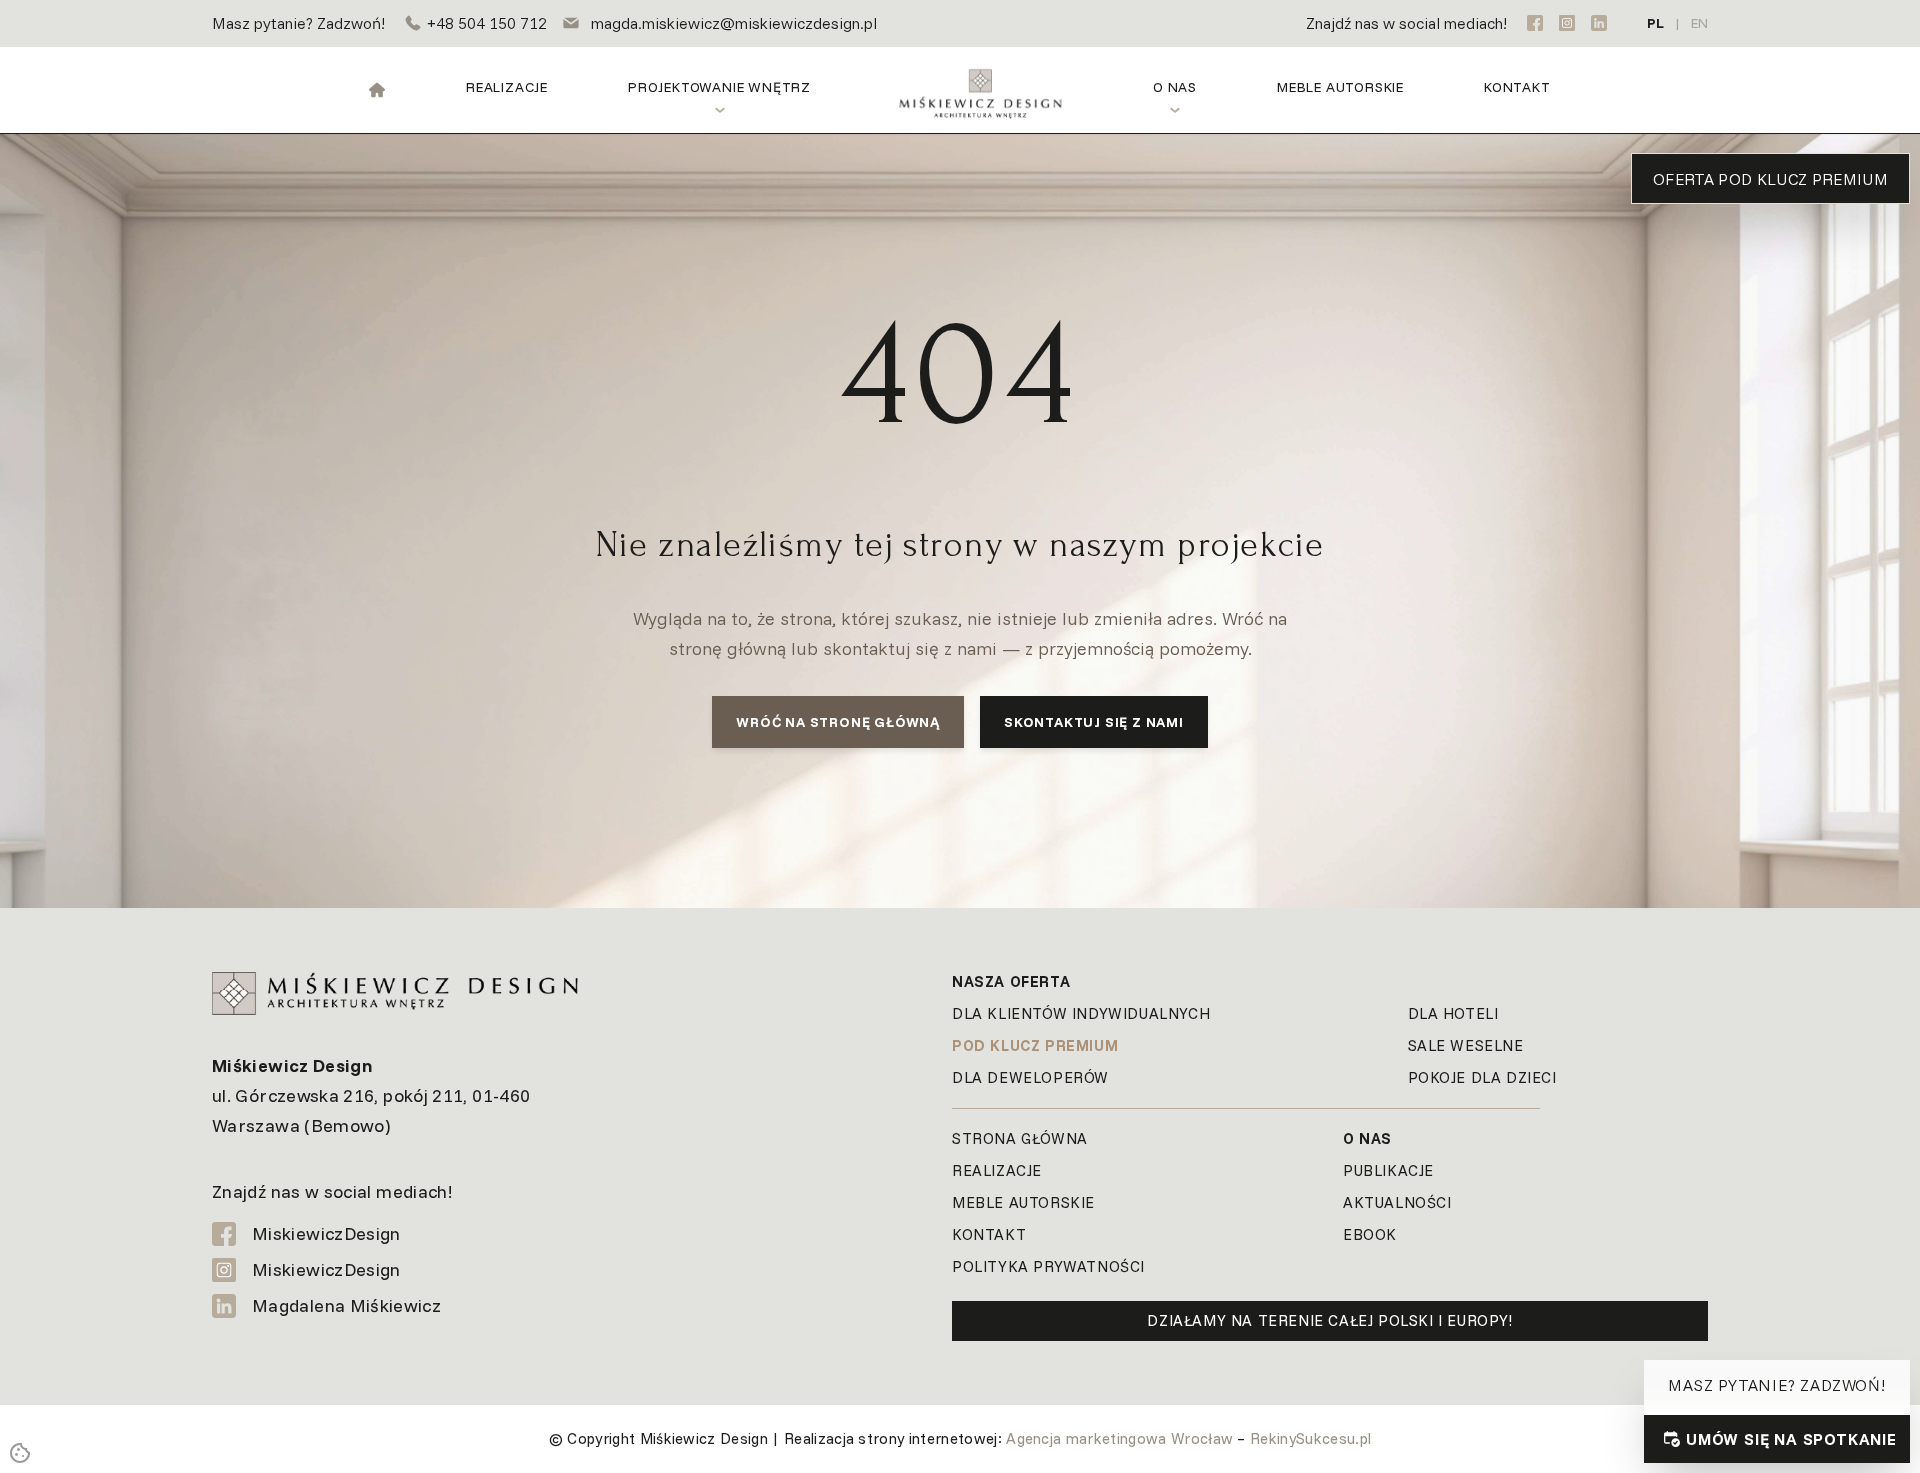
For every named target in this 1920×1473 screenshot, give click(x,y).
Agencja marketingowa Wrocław (1119, 1438)
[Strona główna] (377, 90)
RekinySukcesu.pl (1310, 1438)
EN (1699, 23)
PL (1655, 23)
